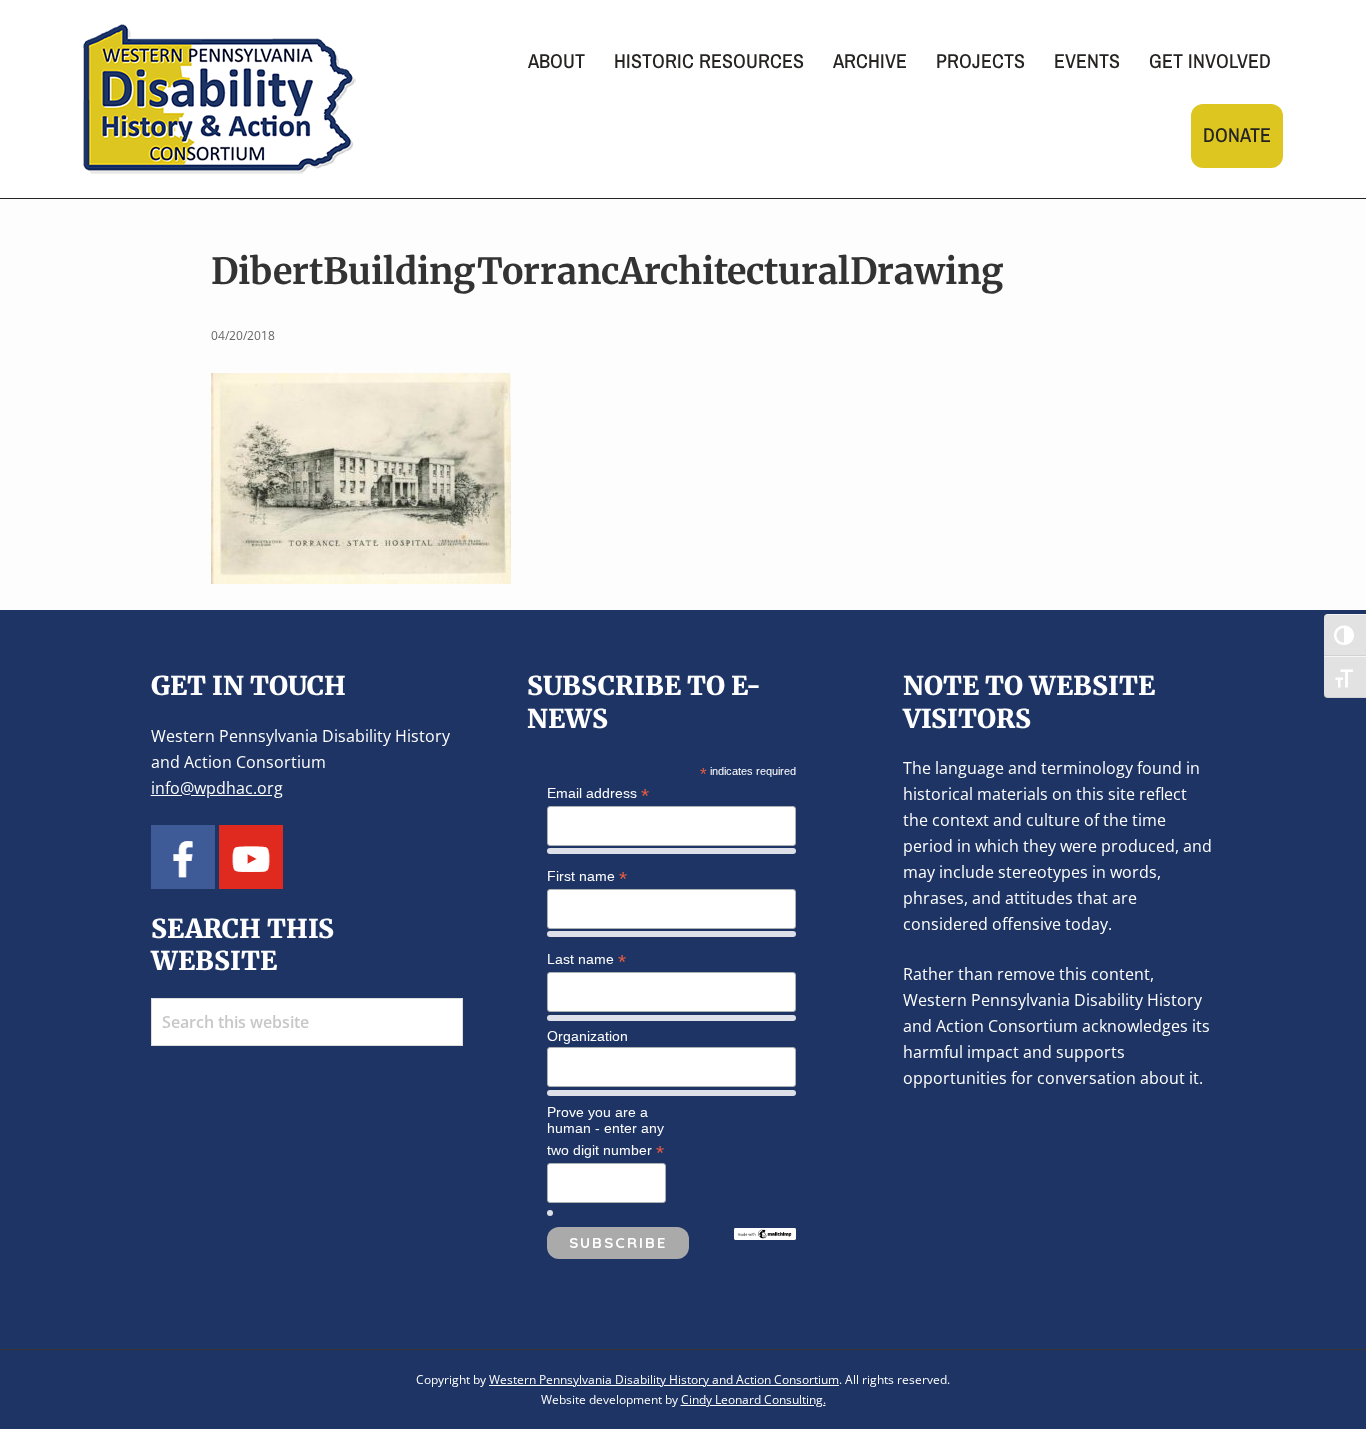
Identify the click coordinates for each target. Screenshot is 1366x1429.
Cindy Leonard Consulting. (753, 1399)
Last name (586, 959)
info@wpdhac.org (217, 788)
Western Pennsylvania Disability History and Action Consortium (664, 1379)
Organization (587, 1036)
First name (587, 876)
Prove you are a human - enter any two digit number (605, 1132)
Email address (598, 793)
